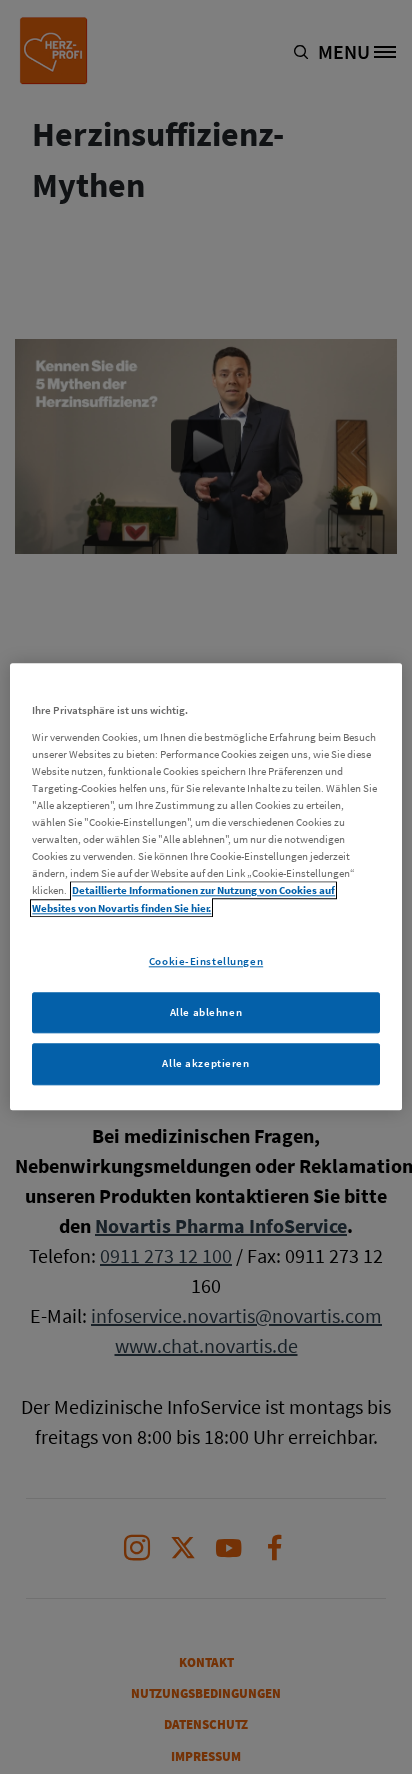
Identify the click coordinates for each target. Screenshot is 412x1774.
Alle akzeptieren (205, 1064)
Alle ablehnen (206, 1012)
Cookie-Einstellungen (206, 961)
